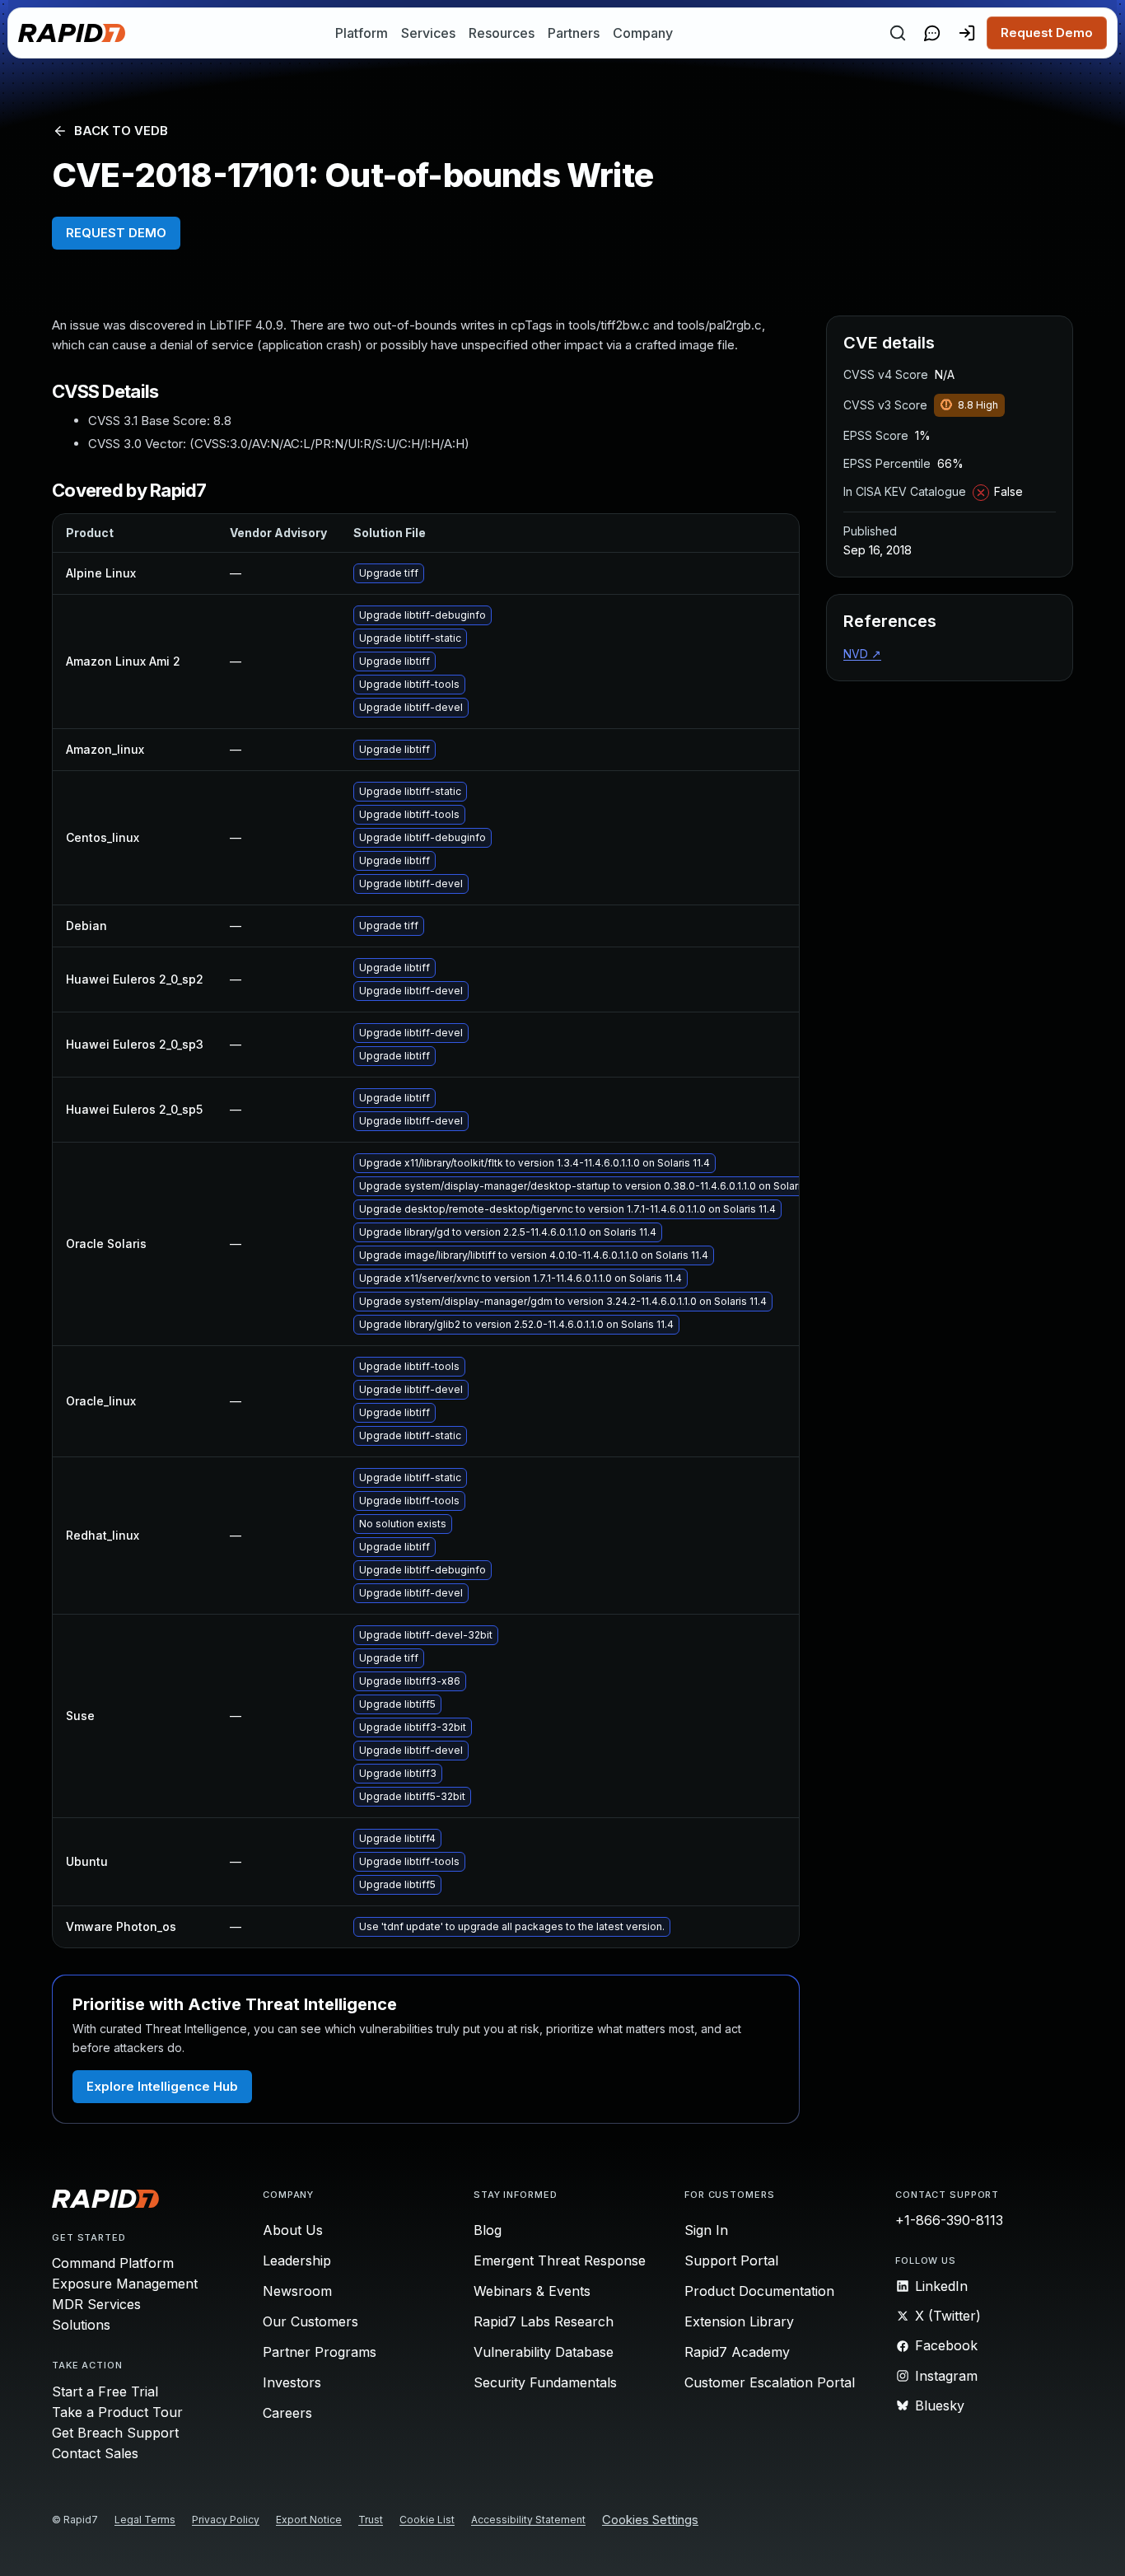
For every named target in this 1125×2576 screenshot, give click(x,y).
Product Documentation (759, 2291)
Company (643, 33)
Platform (362, 33)
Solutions (81, 2325)
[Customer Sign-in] (967, 33)
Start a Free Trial (105, 2391)
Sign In (706, 2230)
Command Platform (113, 2263)
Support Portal (731, 2260)
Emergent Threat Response (560, 2260)
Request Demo (1047, 33)
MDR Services (96, 2304)
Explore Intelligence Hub (162, 2086)
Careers (287, 2413)
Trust (371, 2520)
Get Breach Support (115, 2433)
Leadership (297, 2260)
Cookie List (427, 2520)
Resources (502, 33)
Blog (488, 2230)
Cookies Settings (650, 2520)
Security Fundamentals (545, 2382)
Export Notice (309, 2520)
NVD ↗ (862, 654)
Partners (574, 33)
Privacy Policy (226, 2520)
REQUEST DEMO (116, 233)
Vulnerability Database (544, 2352)
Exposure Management (125, 2284)
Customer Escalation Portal (770, 2382)
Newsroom (297, 2291)
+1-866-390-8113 (949, 2220)
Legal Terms (145, 2520)
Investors (292, 2382)
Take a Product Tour (117, 2412)
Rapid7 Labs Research (544, 2321)
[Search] (898, 33)
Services (428, 33)
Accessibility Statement (528, 2520)
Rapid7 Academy (737, 2352)
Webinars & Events (532, 2291)
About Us (293, 2230)
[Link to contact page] (932, 33)
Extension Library (739, 2321)
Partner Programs (320, 2352)
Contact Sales (95, 2453)
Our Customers (310, 2321)
